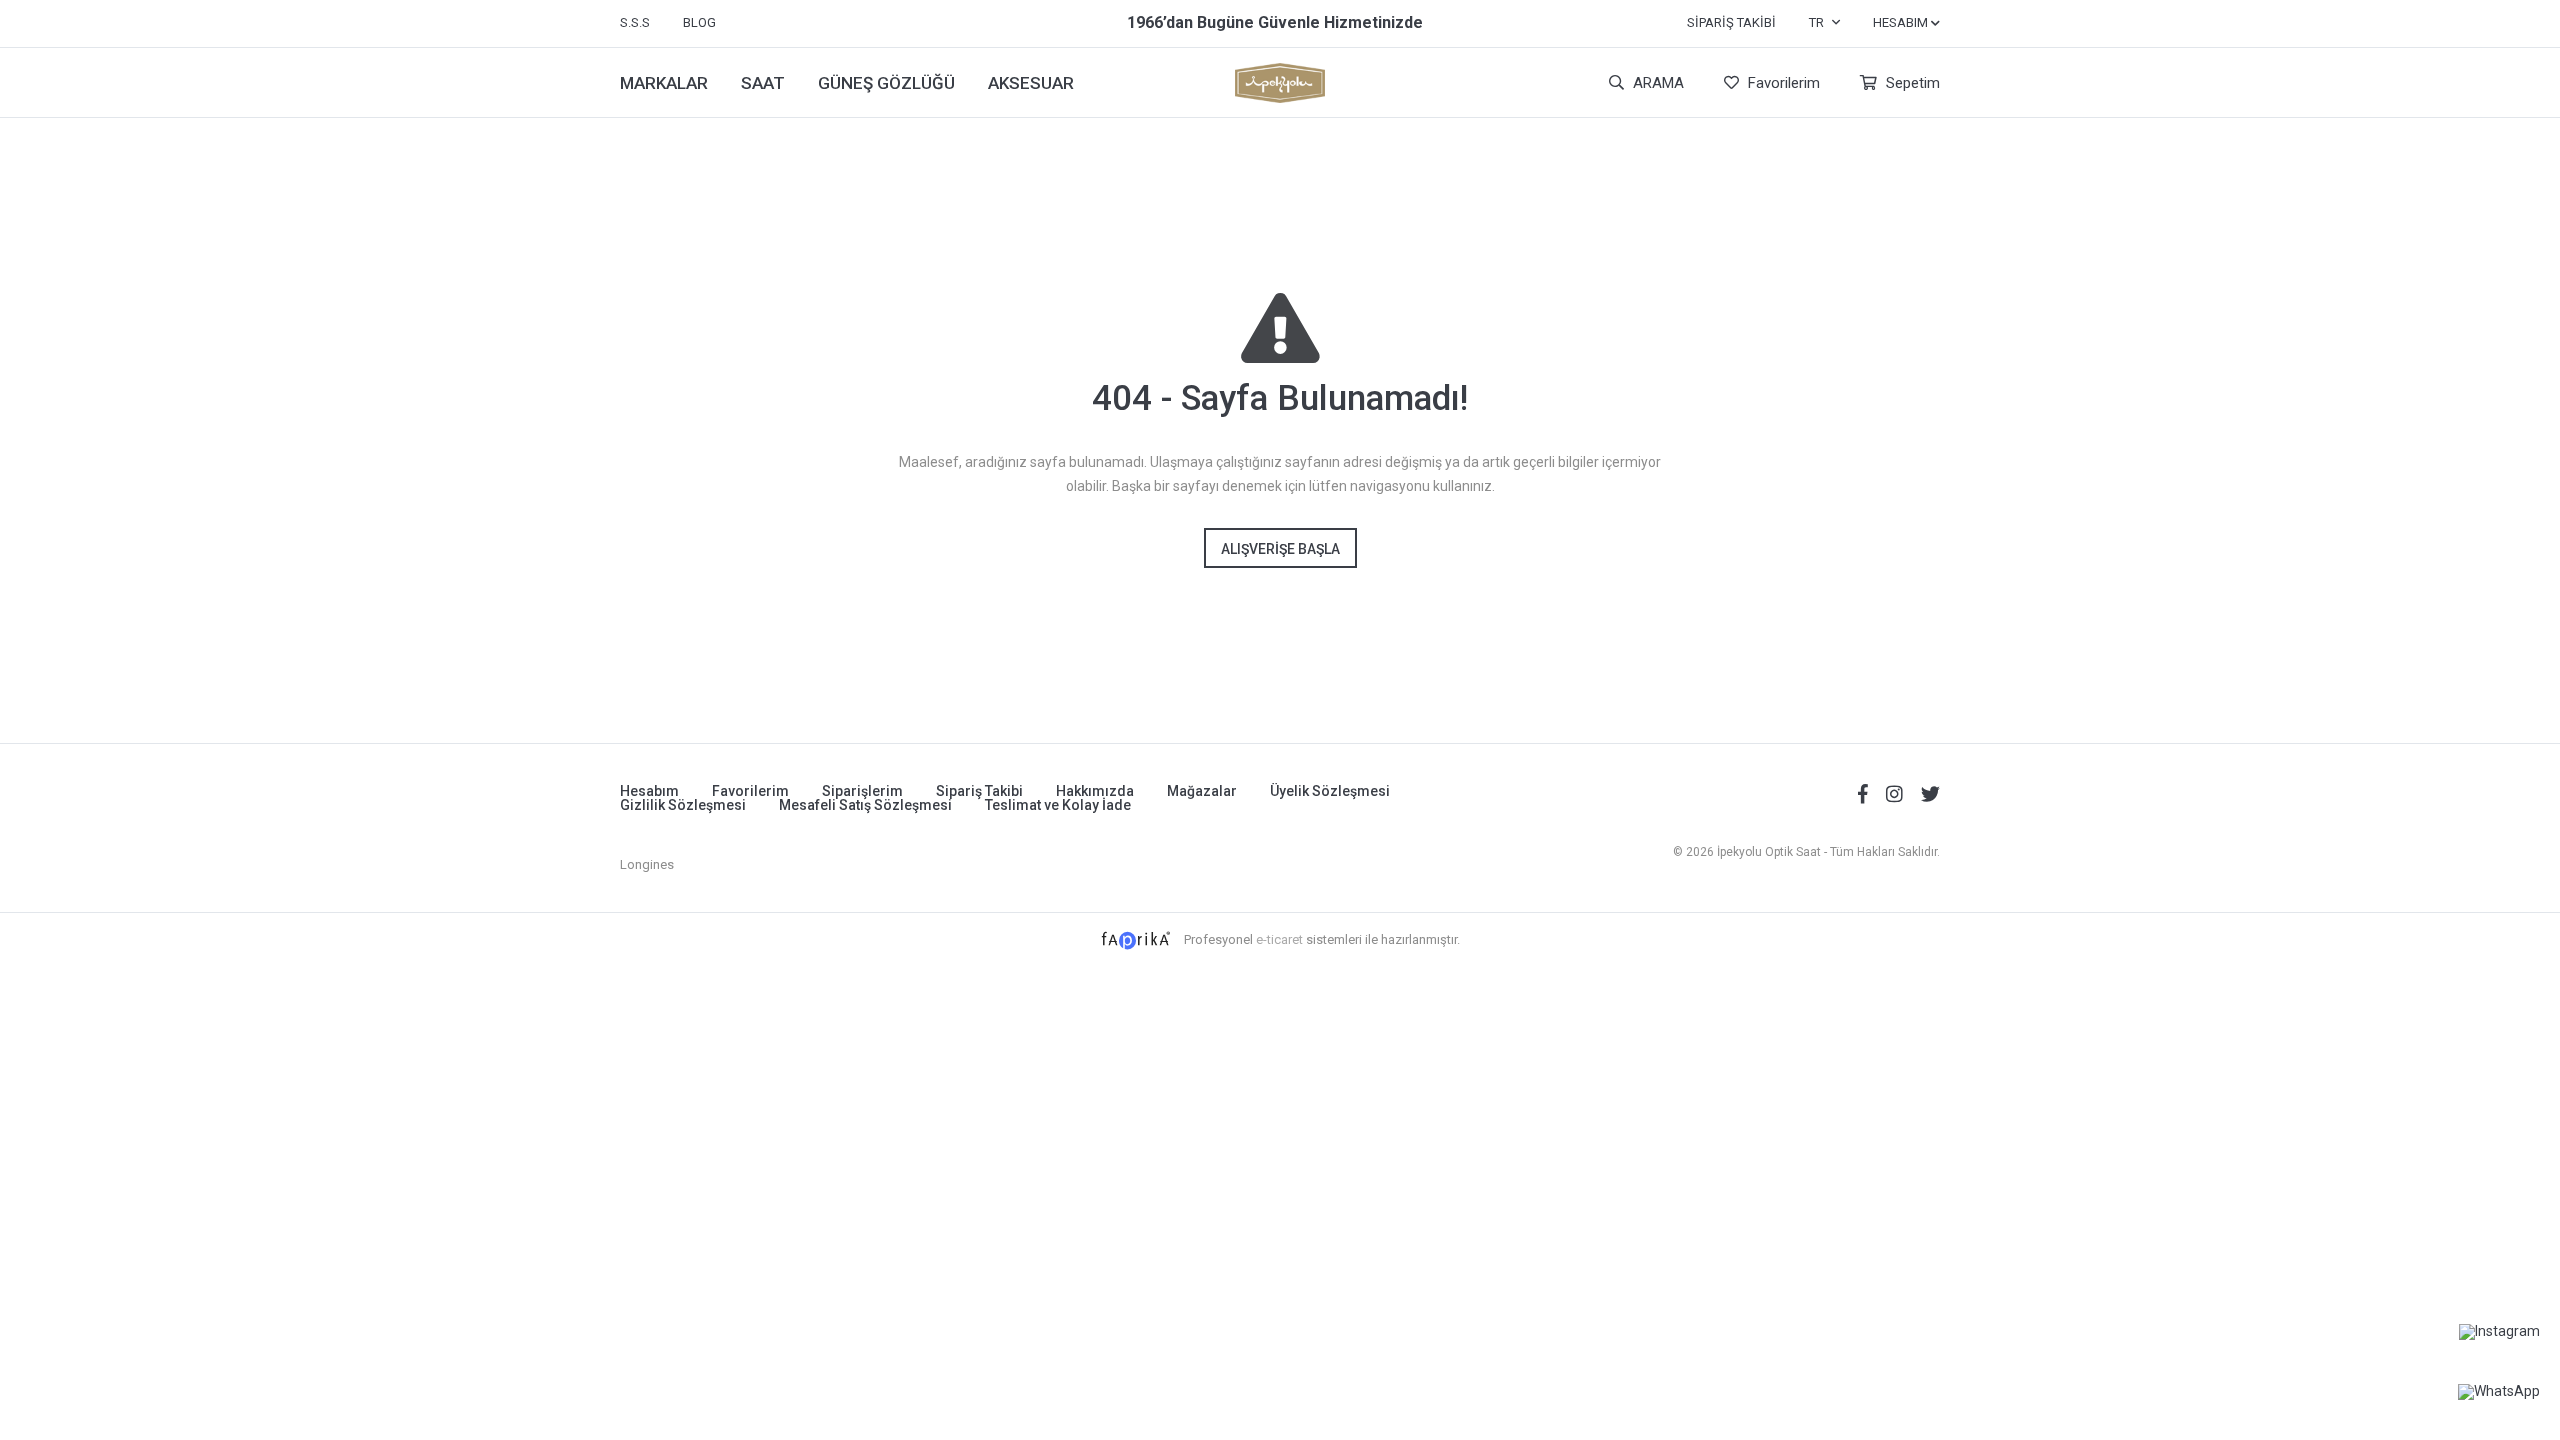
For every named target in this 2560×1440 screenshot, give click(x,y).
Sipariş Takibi (1731, 22)
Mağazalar (1202, 791)
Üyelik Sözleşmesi (1330, 791)
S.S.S (635, 22)
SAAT (763, 83)
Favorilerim (1782, 83)
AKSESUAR (1031, 83)
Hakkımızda (1095, 791)
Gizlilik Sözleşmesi (683, 805)
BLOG (699, 22)
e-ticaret (1279, 939)
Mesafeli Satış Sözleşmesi (865, 805)
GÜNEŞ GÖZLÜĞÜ (886, 83)
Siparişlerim (862, 791)
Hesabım (649, 791)
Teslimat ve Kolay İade (1058, 805)
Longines (647, 864)
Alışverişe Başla (1280, 549)
